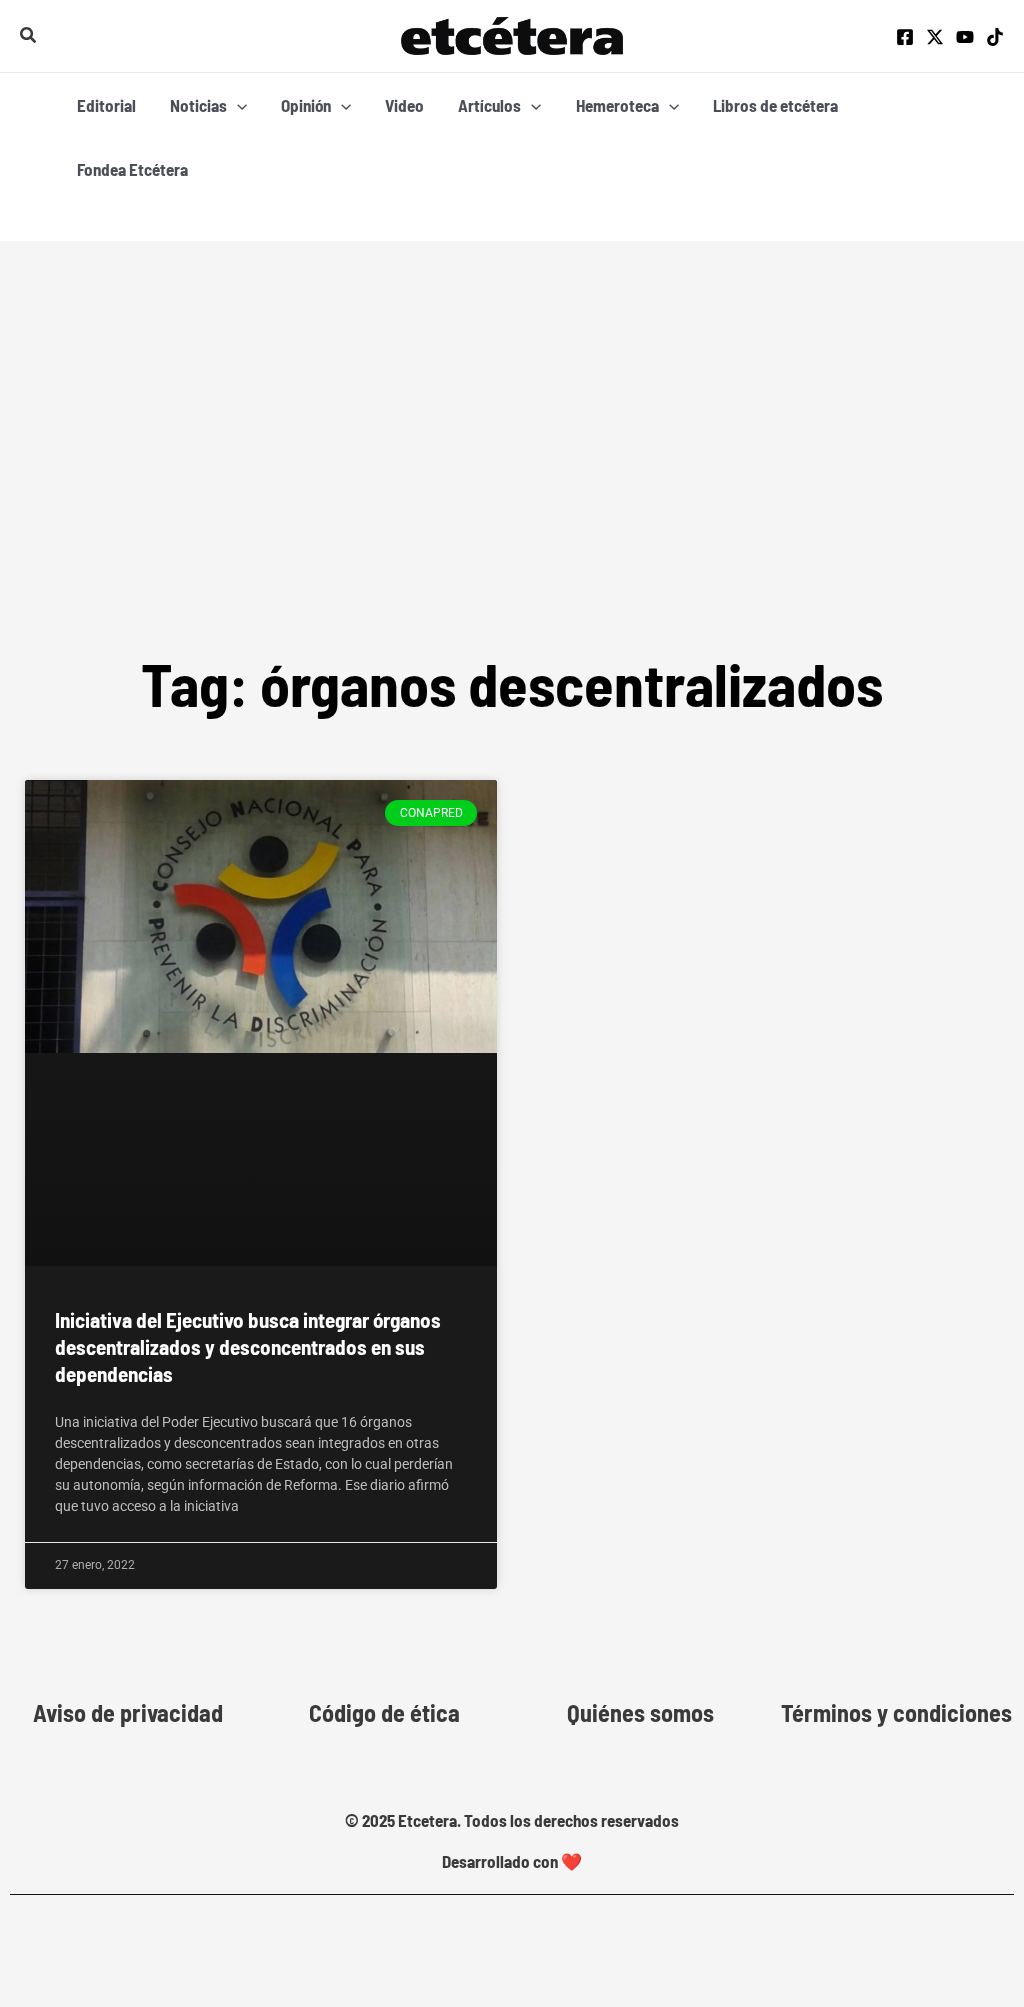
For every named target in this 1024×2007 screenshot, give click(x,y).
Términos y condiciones (896, 1713)
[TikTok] (995, 37)
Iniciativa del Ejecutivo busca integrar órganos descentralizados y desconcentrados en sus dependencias (248, 1347)
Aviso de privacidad (128, 1713)
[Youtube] (965, 37)
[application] (237, 105)
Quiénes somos (640, 1713)
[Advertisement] (512, 391)
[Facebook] (905, 37)
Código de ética (384, 1713)
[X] (935, 37)
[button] (29, 35)
